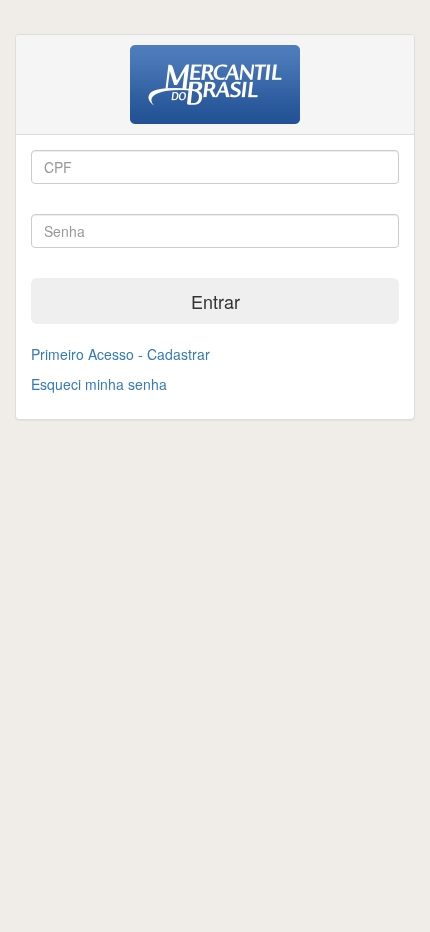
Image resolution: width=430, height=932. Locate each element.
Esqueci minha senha (99, 384)
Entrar (215, 301)
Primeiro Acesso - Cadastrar (120, 354)
